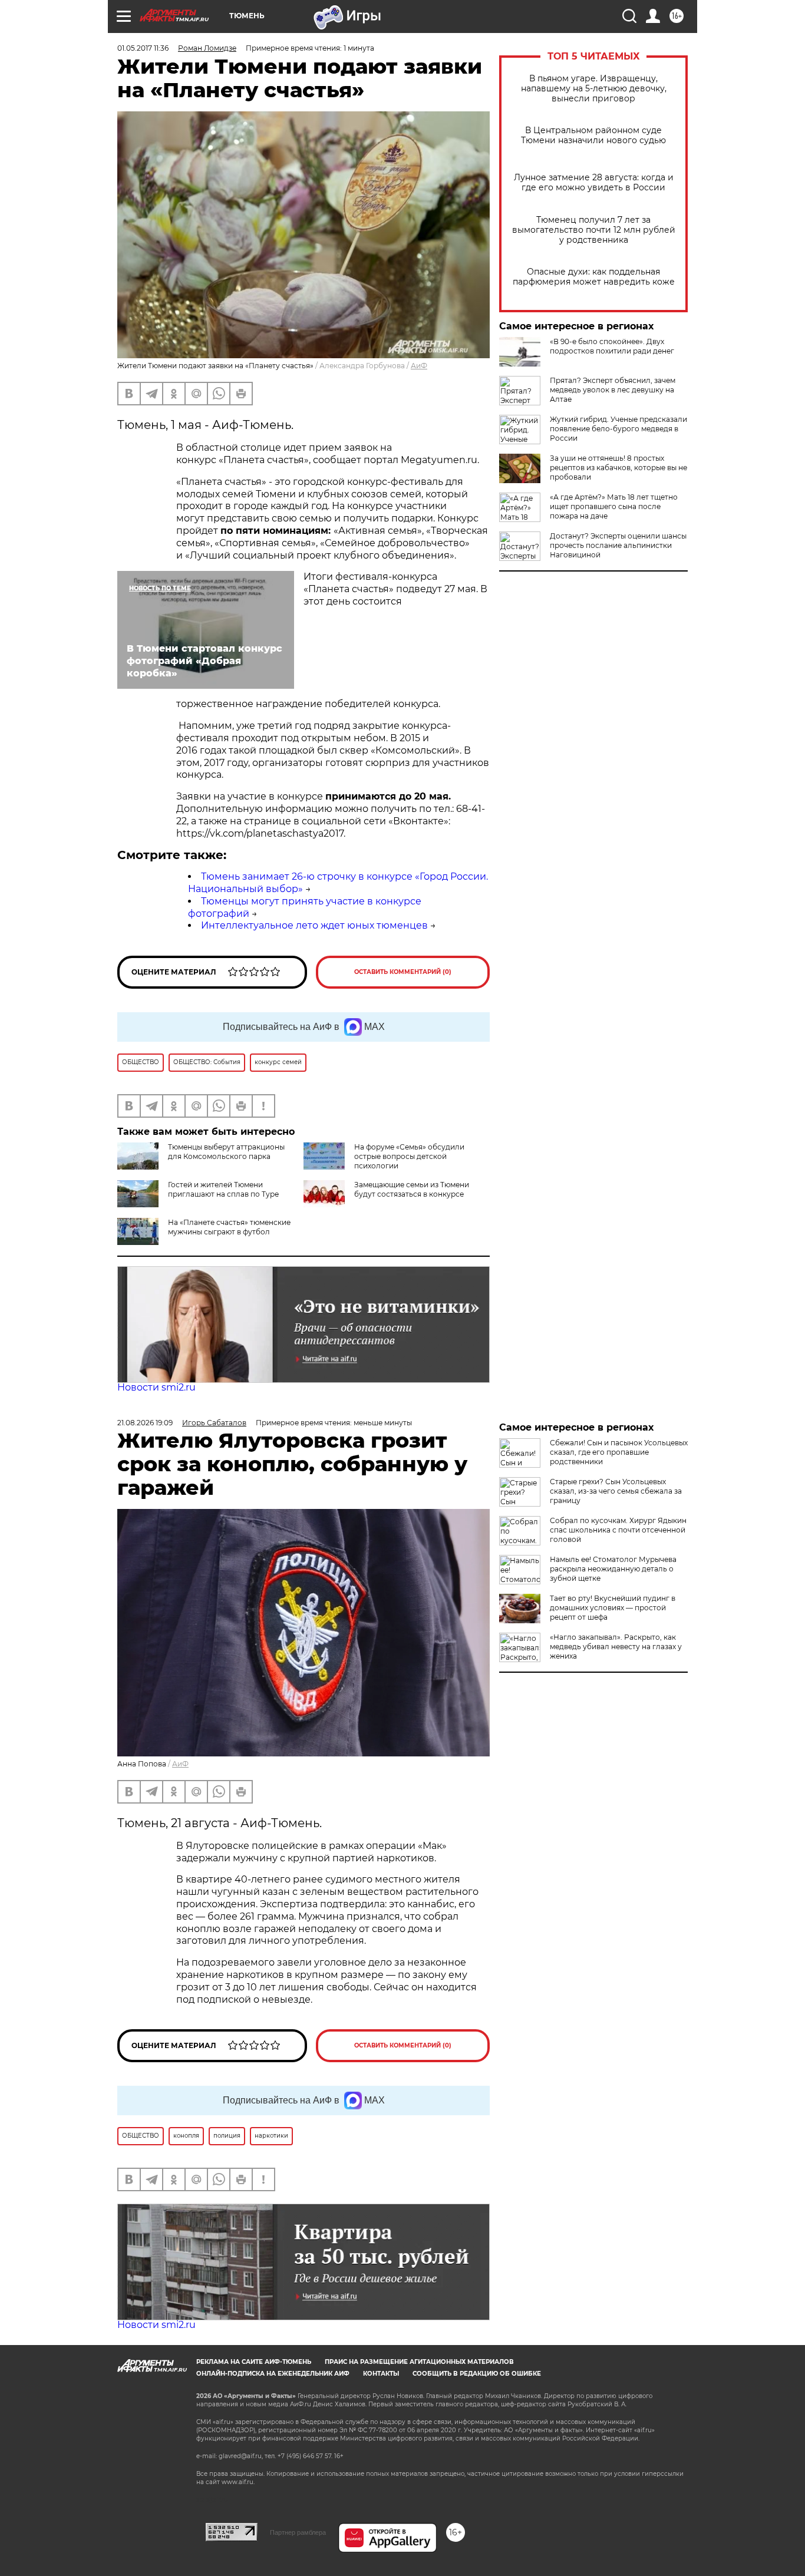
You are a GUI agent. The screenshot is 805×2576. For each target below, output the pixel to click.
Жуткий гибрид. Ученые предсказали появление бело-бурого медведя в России (618, 429)
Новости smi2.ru (156, 1387)
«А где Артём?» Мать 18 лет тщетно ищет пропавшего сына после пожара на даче (614, 506)
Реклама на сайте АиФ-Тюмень (254, 2362)
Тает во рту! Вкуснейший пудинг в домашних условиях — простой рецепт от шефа (613, 1608)
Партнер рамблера (298, 2532)
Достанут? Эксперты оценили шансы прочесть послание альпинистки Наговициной (618, 545)
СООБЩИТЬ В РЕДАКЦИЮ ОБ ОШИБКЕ (477, 2374)
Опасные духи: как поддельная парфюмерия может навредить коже (594, 277)
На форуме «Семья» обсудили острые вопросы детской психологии (409, 1156)
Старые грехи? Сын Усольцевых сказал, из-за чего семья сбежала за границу (616, 1491)
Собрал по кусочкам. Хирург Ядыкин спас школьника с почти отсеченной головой (618, 1530)
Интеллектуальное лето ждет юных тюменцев (314, 925)
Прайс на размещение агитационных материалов (419, 2362)
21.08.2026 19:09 (145, 1423)
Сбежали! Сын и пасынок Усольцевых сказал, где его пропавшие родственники (619, 1452)
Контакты (381, 2374)
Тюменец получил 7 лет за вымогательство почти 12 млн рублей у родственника (594, 230)
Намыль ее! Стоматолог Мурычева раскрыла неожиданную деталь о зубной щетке (613, 1569)
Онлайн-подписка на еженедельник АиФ (273, 2374)
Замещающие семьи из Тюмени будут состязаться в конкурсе (412, 1189)
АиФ (419, 366)
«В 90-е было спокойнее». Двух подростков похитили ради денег (612, 346)
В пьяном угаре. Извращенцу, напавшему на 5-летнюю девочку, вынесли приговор (594, 89)
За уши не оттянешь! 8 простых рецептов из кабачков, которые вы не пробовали (618, 468)
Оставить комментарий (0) (403, 972)
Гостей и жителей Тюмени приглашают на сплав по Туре (223, 1189)
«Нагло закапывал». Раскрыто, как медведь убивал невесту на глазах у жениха (616, 1647)
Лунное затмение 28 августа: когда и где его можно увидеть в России (594, 183)
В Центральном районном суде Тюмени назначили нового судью (593, 136)
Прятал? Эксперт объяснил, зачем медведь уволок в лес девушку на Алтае (613, 390)
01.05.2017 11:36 (143, 48)
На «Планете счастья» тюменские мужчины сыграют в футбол (229, 1227)
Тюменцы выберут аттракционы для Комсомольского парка (226, 1152)
